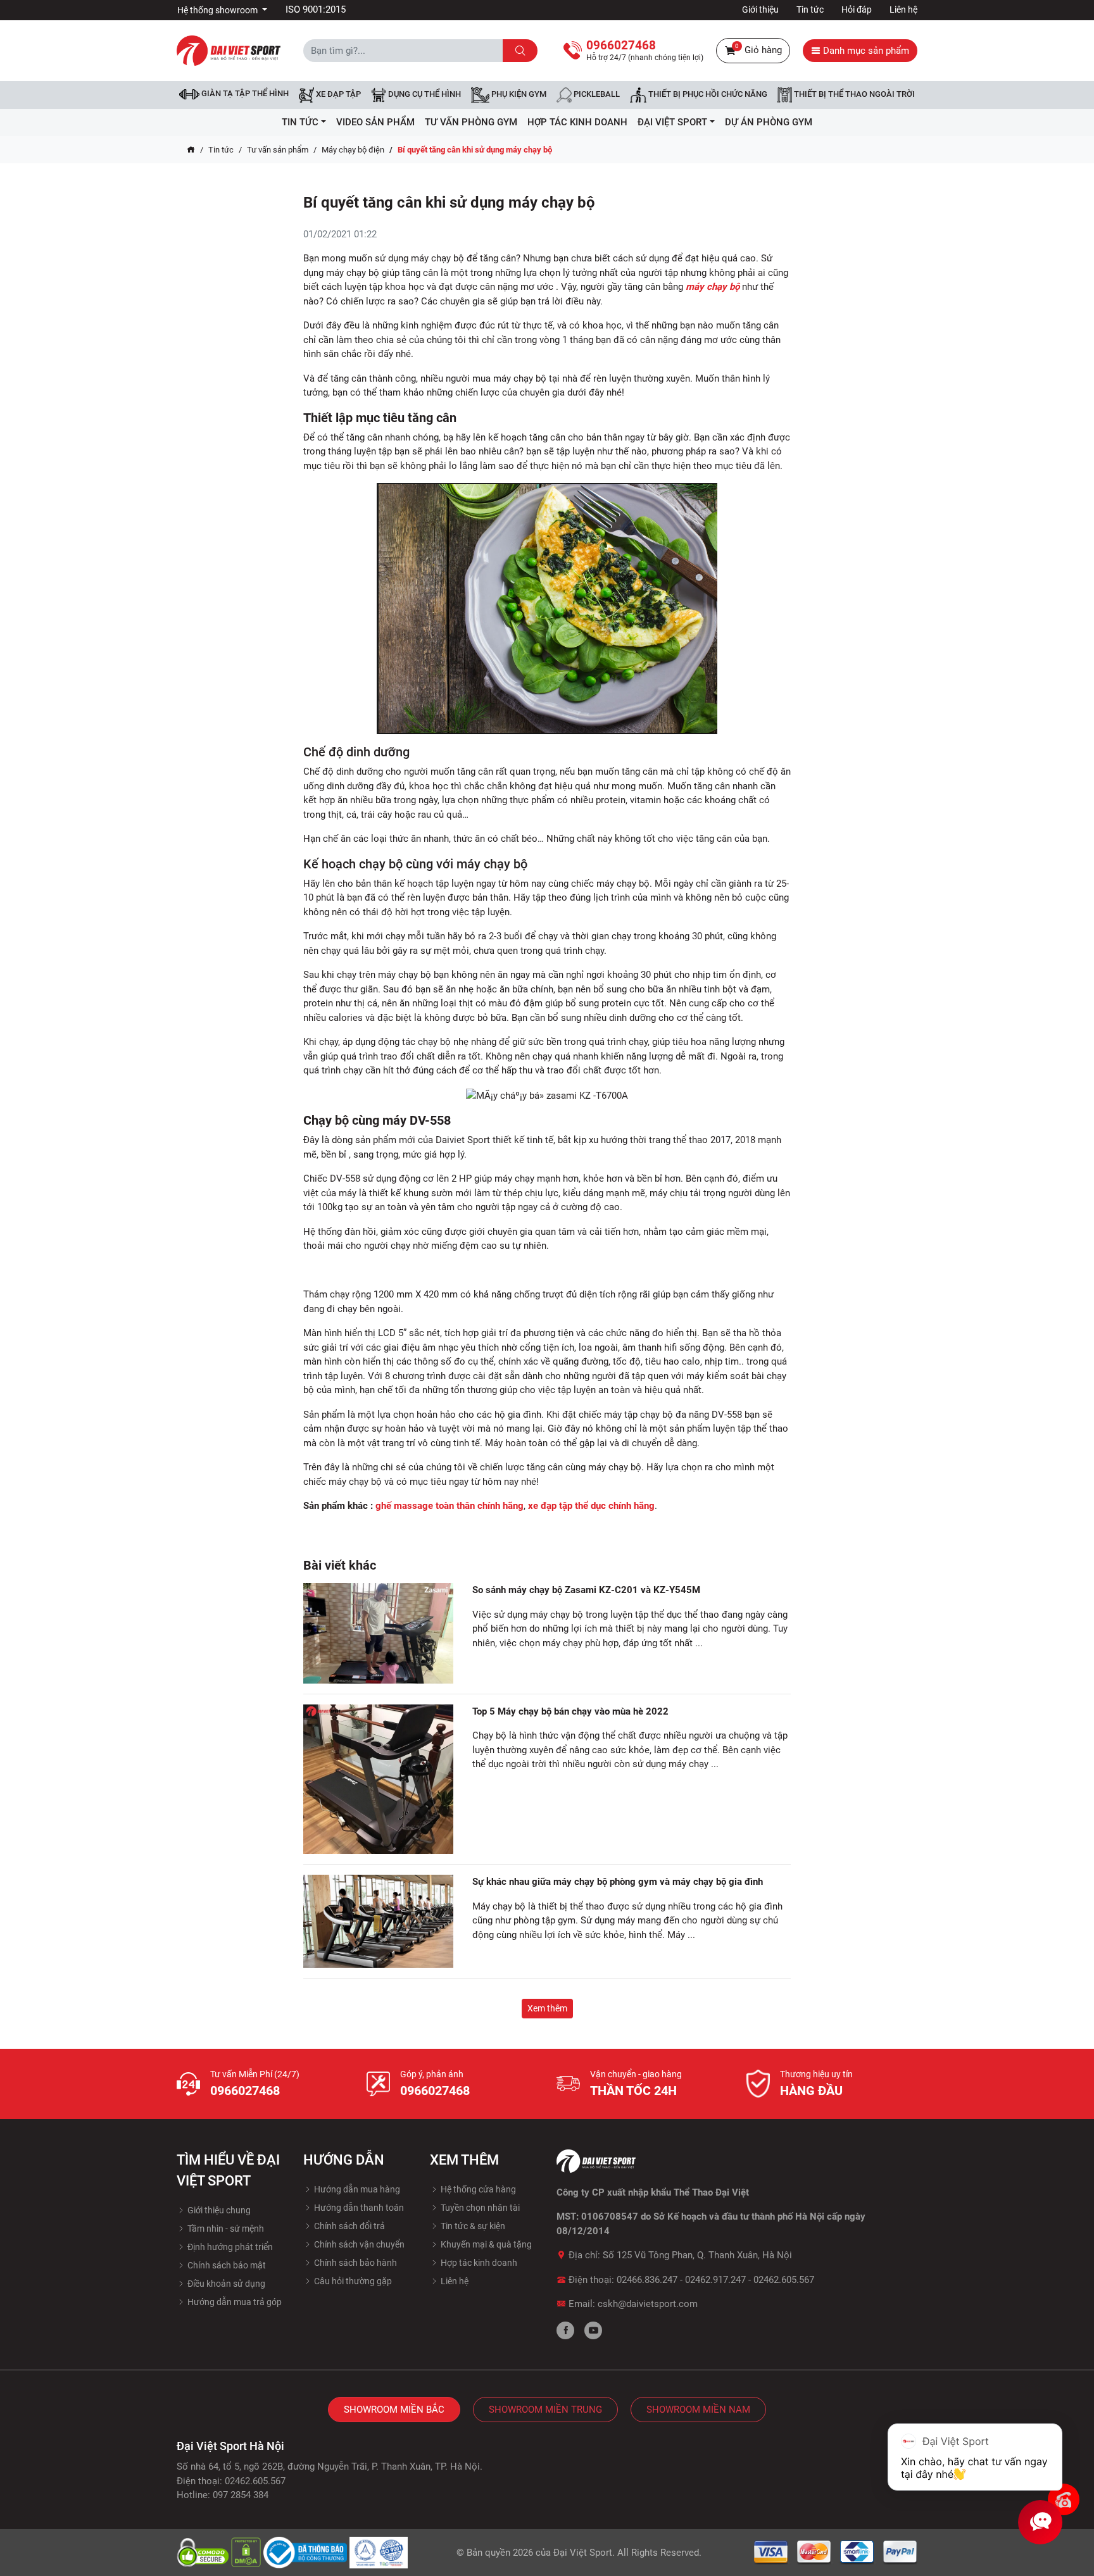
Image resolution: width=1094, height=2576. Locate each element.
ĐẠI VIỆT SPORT (672, 122)
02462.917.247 (715, 2280)
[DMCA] (247, 2552)
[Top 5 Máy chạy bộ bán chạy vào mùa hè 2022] (378, 1779)
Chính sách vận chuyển (358, 2244)
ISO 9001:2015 (316, 9)
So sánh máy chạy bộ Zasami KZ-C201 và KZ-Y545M (586, 1590)
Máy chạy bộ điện (353, 150)
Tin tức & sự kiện (472, 2226)
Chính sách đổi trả (349, 2226)
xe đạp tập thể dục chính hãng (591, 1506)
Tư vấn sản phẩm (278, 150)
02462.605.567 (784, 2280)
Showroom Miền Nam (698, 2410)
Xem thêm (547, 2008)
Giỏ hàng (758, 49)
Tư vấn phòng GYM (471, 122)
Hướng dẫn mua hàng (356, 2189)
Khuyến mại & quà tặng (485, 2244)
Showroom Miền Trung (545, 2410)
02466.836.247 (647, 2280)
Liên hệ (903, 9)
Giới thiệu (760, 9)
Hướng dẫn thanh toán (358, 2208)
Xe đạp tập (337, 95)
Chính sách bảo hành (355, 2263)
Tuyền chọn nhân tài (479, 2208)
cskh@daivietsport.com (648, 2304)
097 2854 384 (241, 2495)
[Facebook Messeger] (1064, 2499)
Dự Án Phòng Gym (769, 122)
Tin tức (810, 9)
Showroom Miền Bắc (394, 2410)
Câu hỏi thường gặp (352, 2281)
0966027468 (245, 2091)
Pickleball (596, 95)
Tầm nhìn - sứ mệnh (225, 2229)
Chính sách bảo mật (226, 2265)
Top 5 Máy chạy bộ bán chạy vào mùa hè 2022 (570, 1711)
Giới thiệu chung (218, 2210)
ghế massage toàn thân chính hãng (450, 1506)
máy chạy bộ (713, 287)
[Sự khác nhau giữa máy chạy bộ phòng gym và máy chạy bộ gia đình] (378, 1921)
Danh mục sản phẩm (865, 51)
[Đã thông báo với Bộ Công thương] (306, 2552)
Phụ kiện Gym (518, 95)
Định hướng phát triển (229, 2247)
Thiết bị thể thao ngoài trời (853, 95)
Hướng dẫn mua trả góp (234, 2302)
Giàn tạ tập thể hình (244, 93)
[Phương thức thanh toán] (836, 2552)
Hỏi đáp (857, 9)
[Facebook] (565, 2330)
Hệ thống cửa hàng (477, 2189)
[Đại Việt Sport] (229, 50)
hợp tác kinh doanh (577, 122)
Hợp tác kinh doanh (478, 2263)
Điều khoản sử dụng (225, 2284)
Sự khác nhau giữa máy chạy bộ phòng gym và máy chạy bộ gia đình (618, 1882)
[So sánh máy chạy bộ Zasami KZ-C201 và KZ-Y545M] (378, 1633)
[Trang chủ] (191, 150)
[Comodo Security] (204, 2552)
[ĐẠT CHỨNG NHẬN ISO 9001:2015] (379, 2552)
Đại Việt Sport (583, 2553)
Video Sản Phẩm (375, 122)
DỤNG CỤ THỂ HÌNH (424, 95)
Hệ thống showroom (218, 10)
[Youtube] (593, 2330)
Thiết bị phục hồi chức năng (707, 95)
